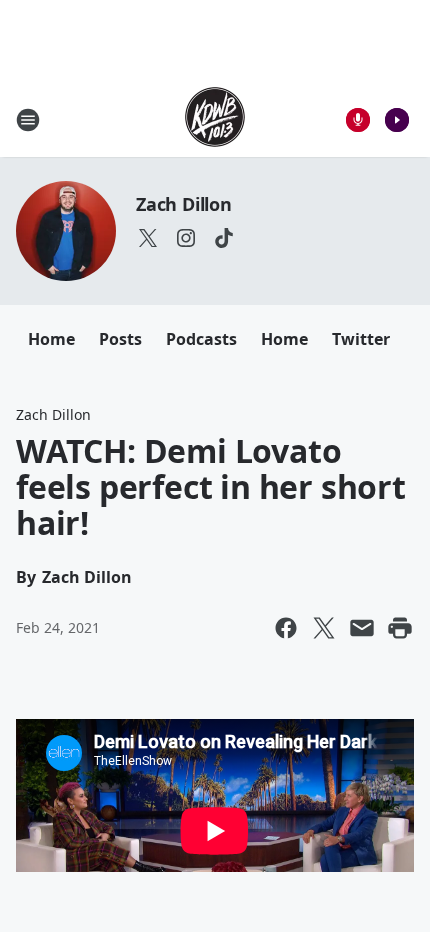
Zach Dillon (184, 204)
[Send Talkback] (358, 120)
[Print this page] (400, 628)
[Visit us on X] (148, 238)
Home (51, 339)
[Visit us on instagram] (186, 238)
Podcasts (201, 339)
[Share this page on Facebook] (286, 628)
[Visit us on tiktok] (224, 238)
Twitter (361, 339)
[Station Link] (215, 119)
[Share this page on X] (324, 628)
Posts (120, 339)
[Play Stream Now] (397, 120)
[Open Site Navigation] (28, 120)
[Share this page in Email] (362, 628)
